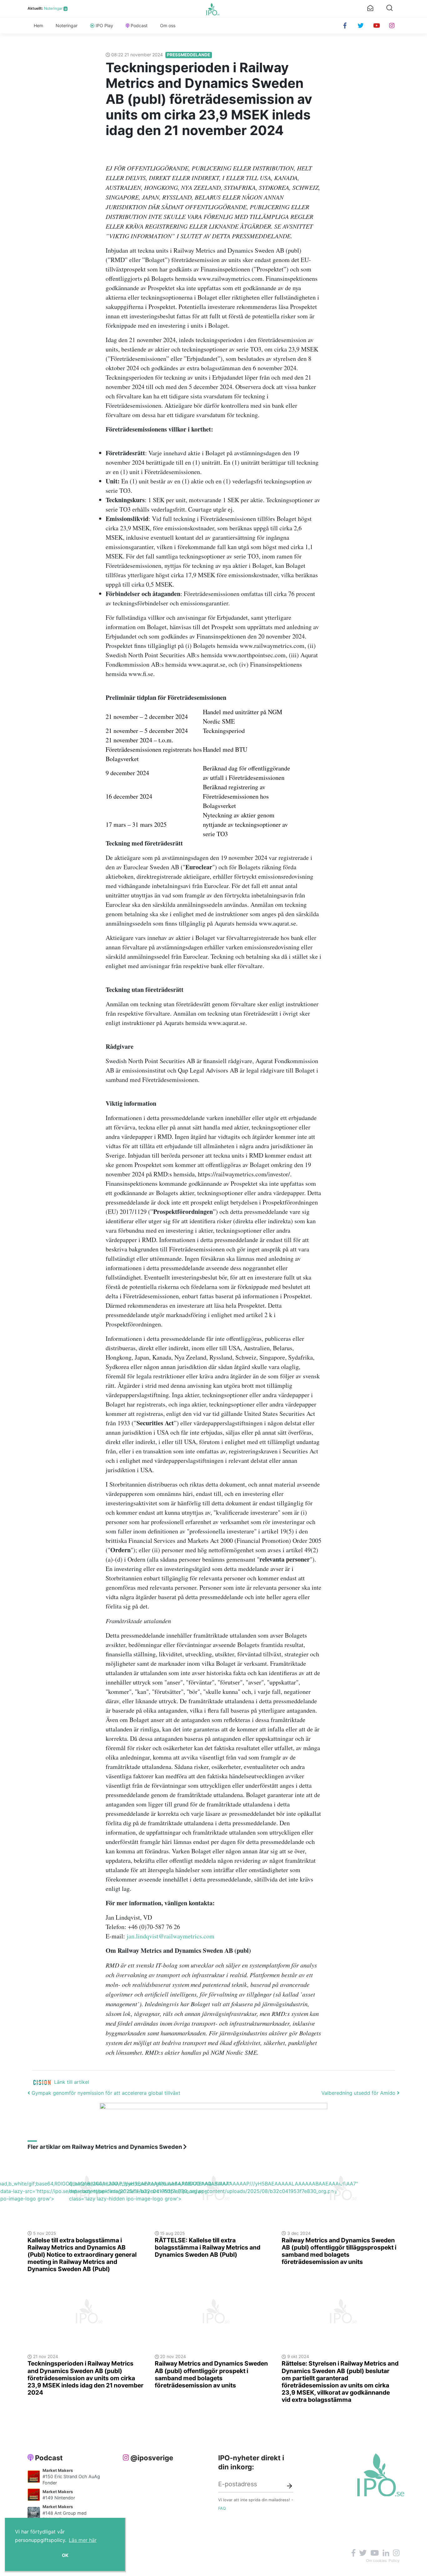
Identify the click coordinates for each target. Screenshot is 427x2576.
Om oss (168, 25)
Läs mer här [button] (83, 2540)
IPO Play (104, 25)
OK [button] (65, 2555)
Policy (394, 2561)
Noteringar (53, 8)
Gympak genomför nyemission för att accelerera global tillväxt (105, 2093)
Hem (38, 25)
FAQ (222, 2508)
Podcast (139, 25)
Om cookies (376, 2561)
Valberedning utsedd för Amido (359, 2093)
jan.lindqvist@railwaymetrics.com (171, 1936)
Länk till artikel (72, 2082)
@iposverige (152, 2458)
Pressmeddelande (188, 55)
